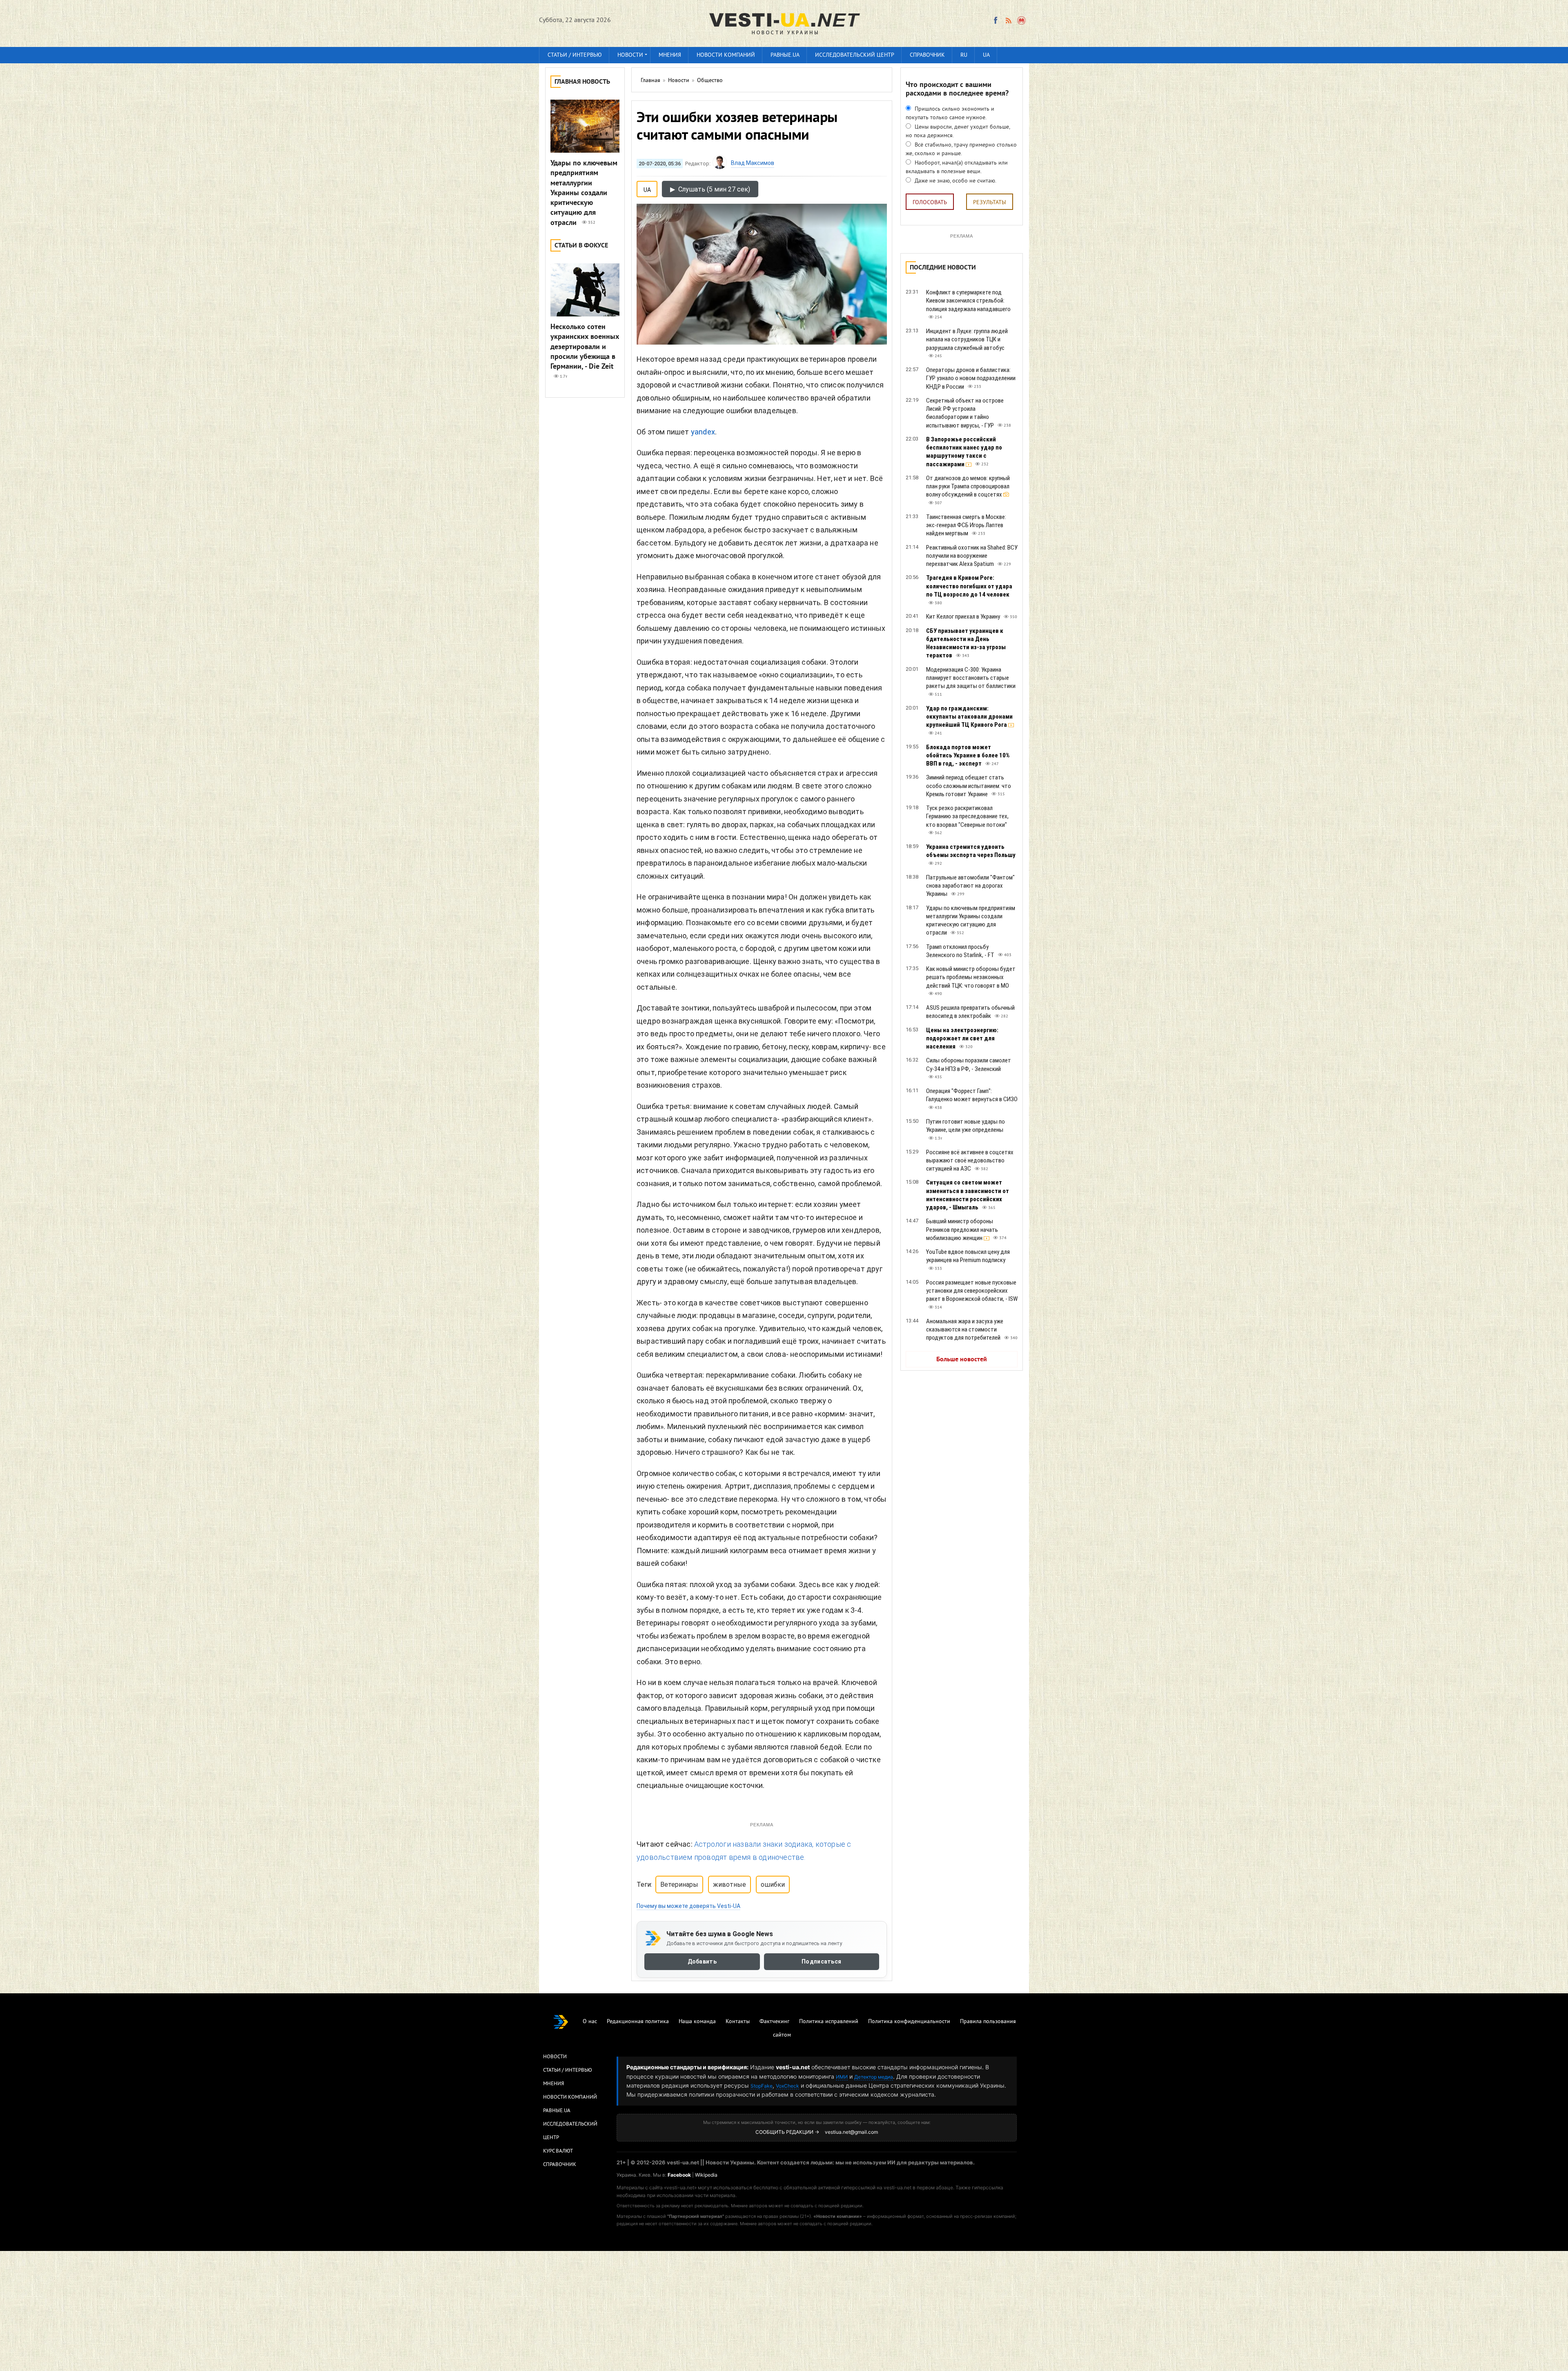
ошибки (773, 1885)
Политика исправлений (829, 2022)
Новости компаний (726, 55)
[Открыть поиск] (1022, 20)
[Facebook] (996, 20)
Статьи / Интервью (568, 2070)
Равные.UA (785, 55)
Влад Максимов (753, 163)
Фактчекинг (774, 2022)
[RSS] (1008, 20)
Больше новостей (962, 1360)
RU (964, 55)
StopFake (762, 2086)
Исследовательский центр (855, 55)
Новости (630, 55)
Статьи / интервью (575, 55)
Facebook (679, 2175)
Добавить (702, 1961)
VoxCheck (787, 2086)
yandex (703, 432)
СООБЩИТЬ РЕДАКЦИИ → (787, 2132)
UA (986, 55)
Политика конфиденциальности (909, 2022)
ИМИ (842, 2077)
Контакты (738, 2022)
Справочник (927, 55)
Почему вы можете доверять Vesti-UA (688, 1906)
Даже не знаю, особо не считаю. (955, 181)
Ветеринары (679, 1885)
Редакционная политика (638, 2022)
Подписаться (821, 1961)
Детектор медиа (874, 2077)
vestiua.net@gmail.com (851, 2132)
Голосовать (930, 203)
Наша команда (697, 2022)
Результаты (990, 203)
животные (729, 1885)
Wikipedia (706, 2175)
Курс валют (558, 2151)
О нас (590, 2022)
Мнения (670, 55)
